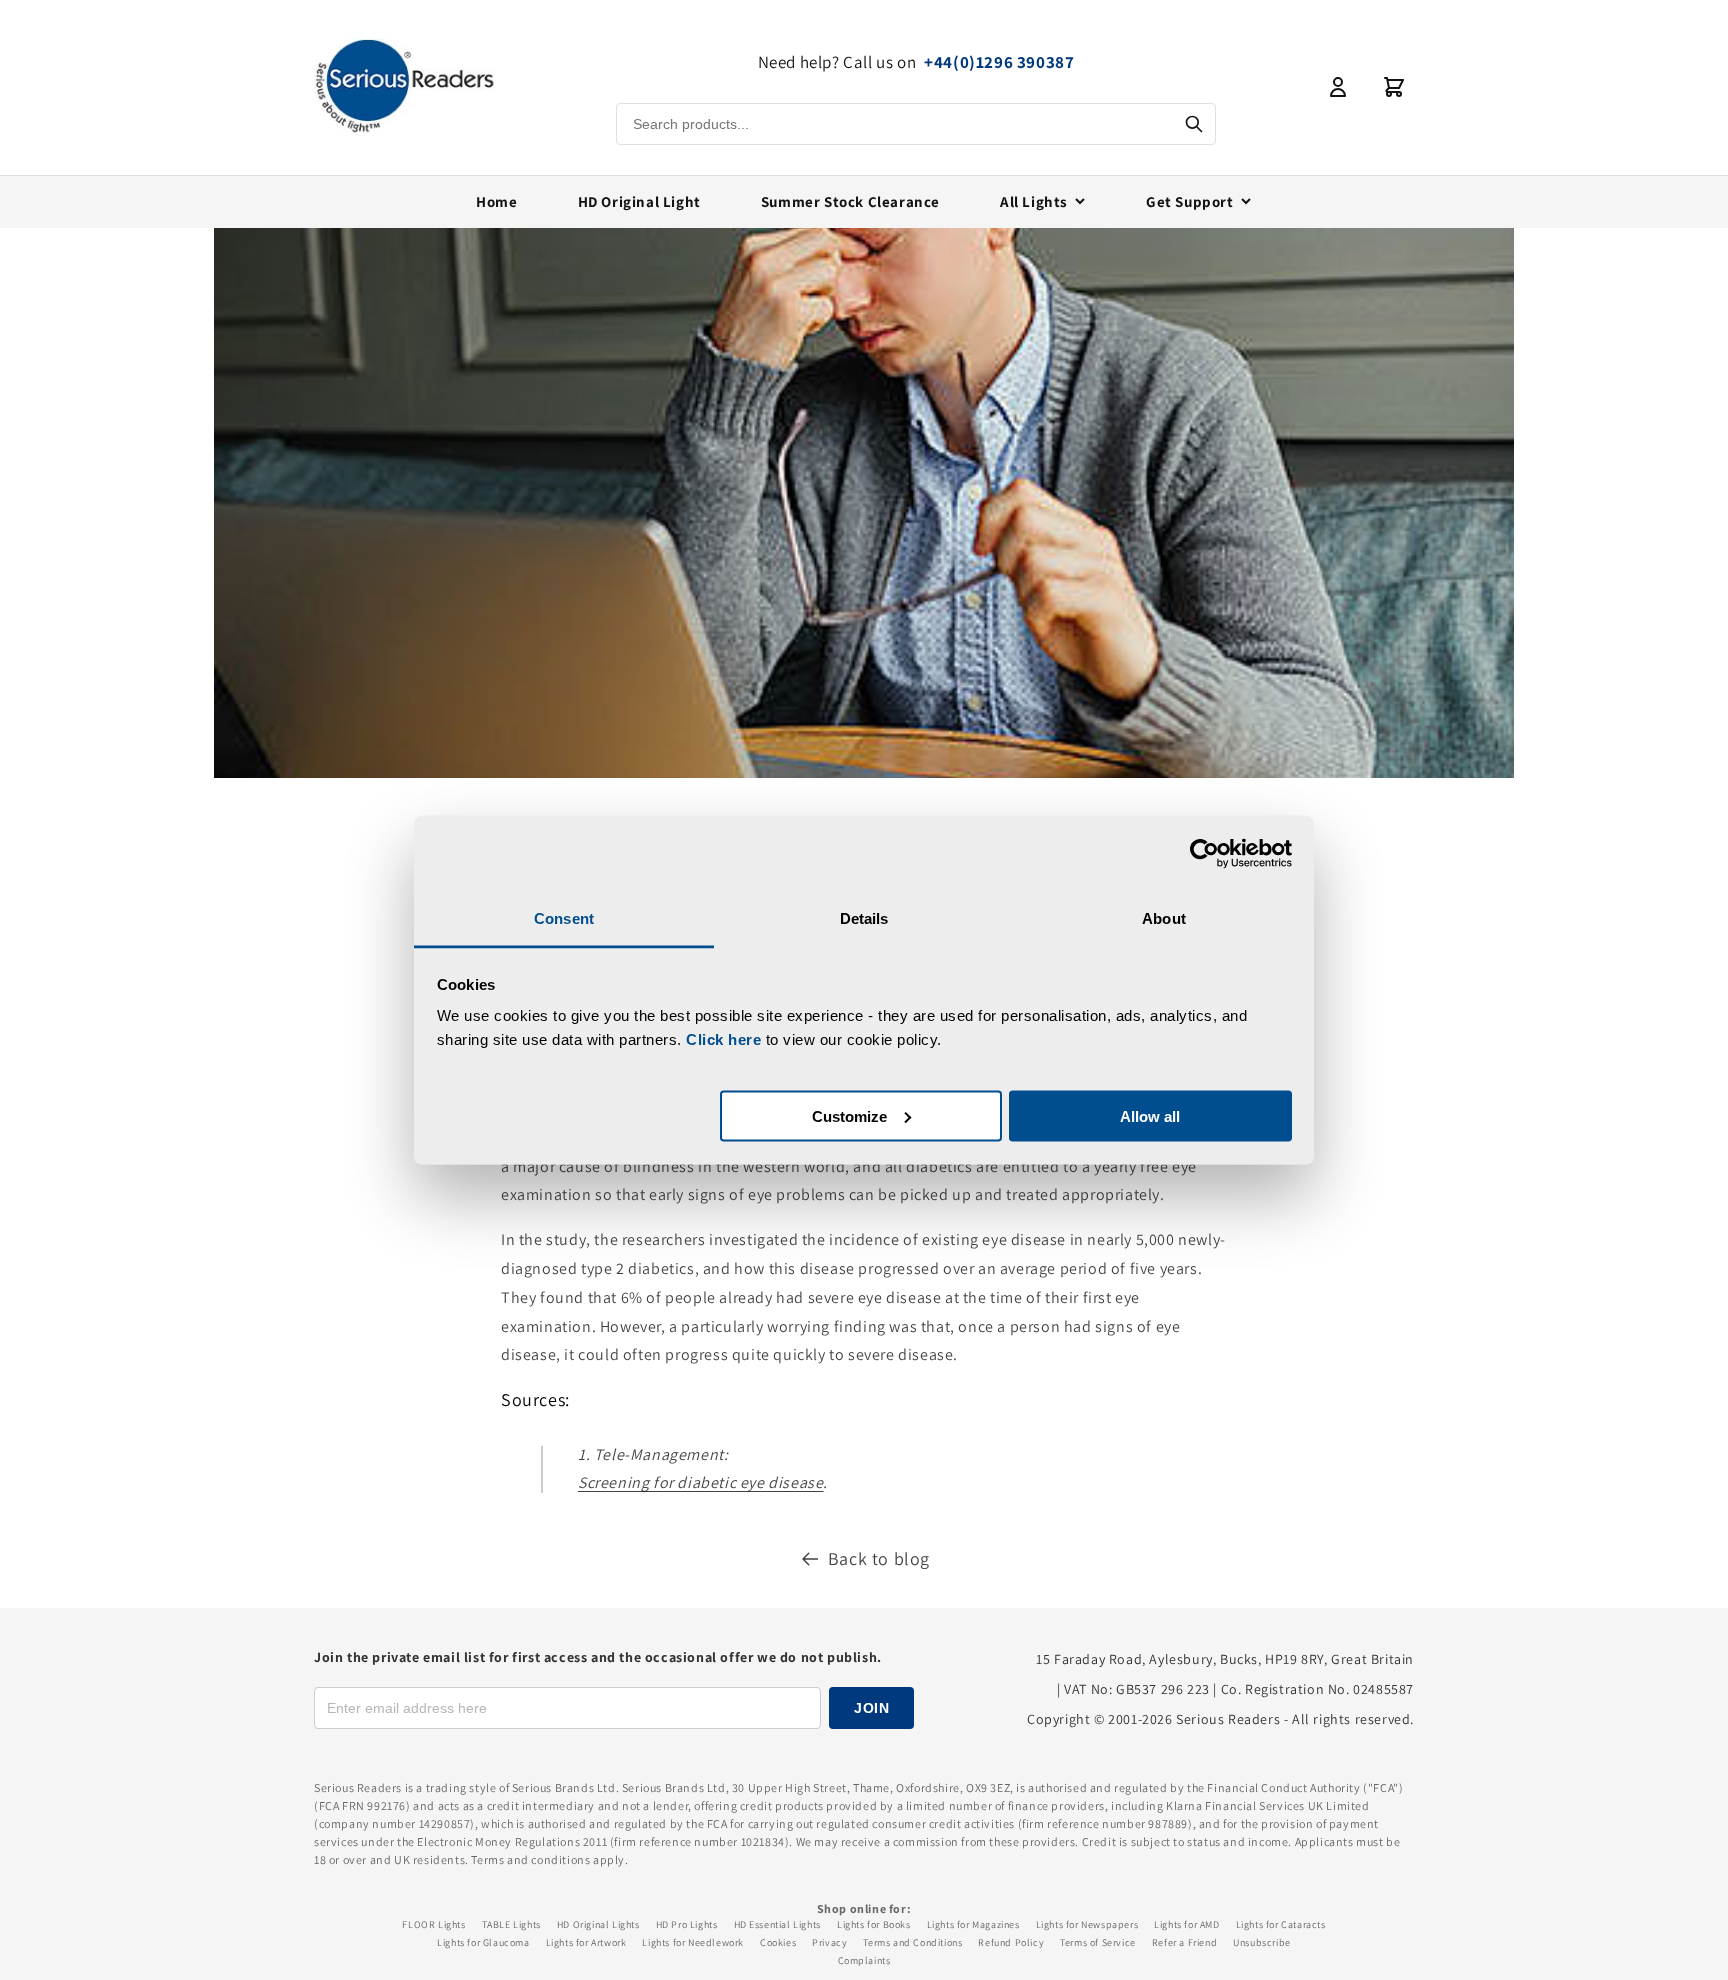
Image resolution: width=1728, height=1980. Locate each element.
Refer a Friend (1184, 1942)
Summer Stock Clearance (850, 201)
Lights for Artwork (586, 1942)
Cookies (778, 1942)
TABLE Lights (511, 1924)
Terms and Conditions (912, 1942)
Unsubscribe (1262, 1942)
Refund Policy (1011, 1942)
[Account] (1338, 87)
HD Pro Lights (687, 1924)
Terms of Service (1098, 1942)
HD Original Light (639, 201)
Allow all (1150, 1115)
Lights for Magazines (973, 1924)
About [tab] (1164, 918)
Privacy (829, 1942)
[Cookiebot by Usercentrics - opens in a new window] (1204, 853)
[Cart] (1394, 87)
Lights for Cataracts (1281, 1924)
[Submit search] (1194, 124)
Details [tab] (864, 918)
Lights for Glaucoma (483, 1942)
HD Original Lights (598, 1924)
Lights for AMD (1186, 1924)
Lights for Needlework (693, 1942)
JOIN (871, 1708)
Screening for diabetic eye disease (700, 1482)
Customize (849, 1115)
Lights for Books (874, 1924)
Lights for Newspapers (1087, 1924)
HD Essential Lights (777, 1924)
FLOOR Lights (433, 1924)
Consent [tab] (564, 918)
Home (496, 201)
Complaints (864, 1960)
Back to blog (879, 1558)
